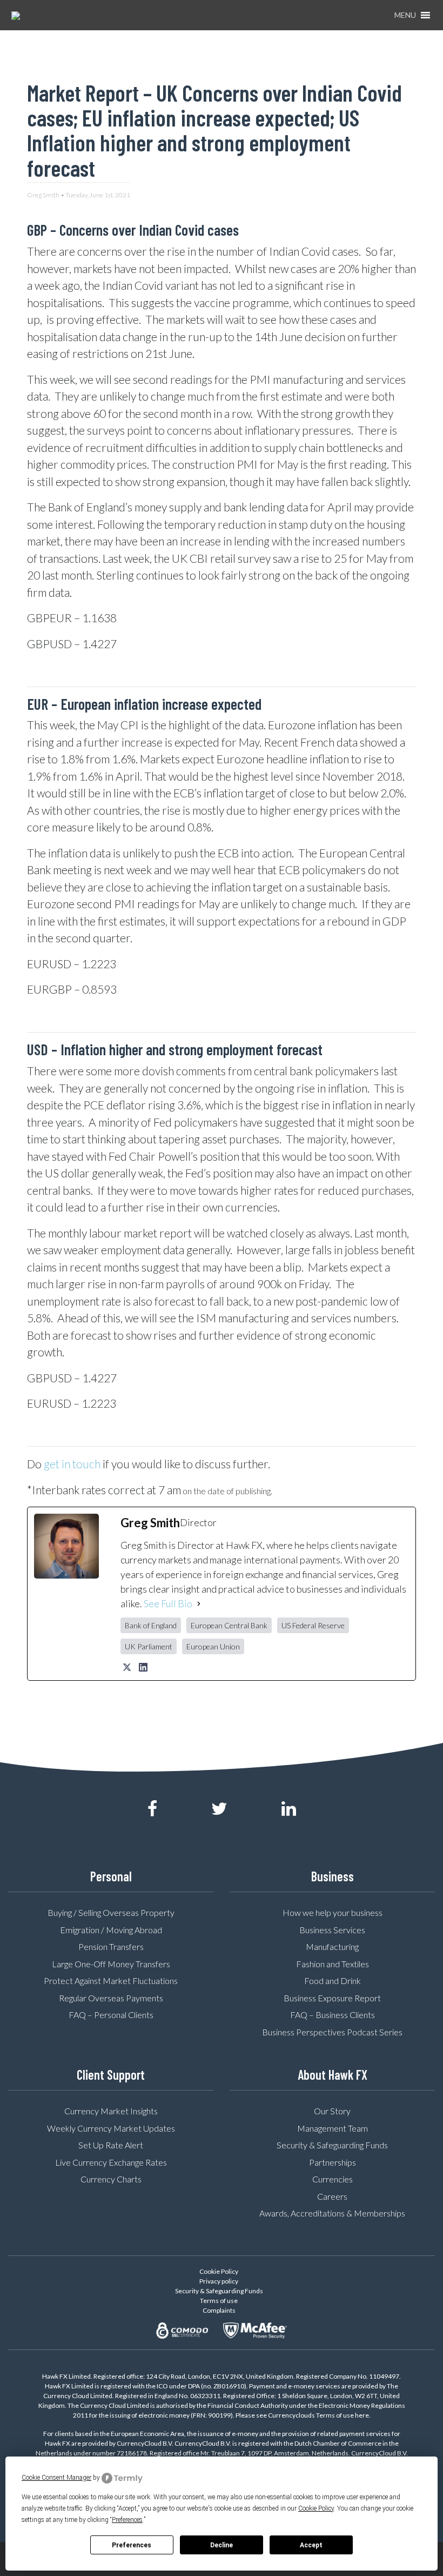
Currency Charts (111, 2179)
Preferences (132, 2545)
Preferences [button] (127, 2520)
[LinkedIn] (143, 1667)
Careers (332, 2196)
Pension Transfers (111, 1946)
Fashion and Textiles (333, 1964)
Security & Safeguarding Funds (332, 2145)
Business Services (332, 1930)
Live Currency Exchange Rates (111, 2162)
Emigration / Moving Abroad (111, 1930)
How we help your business (333, 1912)
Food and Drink (333, 1981)
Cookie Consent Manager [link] (56, 2478)
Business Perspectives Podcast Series (332, 2032)
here (362, 2415)
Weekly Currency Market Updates (111, 2128)
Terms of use (219, 2301)
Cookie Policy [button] (316, 2508)
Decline (222, 2545)
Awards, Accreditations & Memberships (332, 2213)
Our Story (332, 2111)
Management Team (333, 2128)
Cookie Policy (219, 2271)
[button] (405, 15)
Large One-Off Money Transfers (111, 1964)
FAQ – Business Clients (333, 2015)
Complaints (219, 2310)
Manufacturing (332, 1946)
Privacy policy (219, 2281)
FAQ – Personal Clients (111, 2015)
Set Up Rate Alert (111, 2145)
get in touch (72, 1464)
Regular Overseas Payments (111, 1998)
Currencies (333, 2179)
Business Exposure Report (332, 1998)
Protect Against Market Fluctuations (111, 1981)
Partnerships (333, 2162)
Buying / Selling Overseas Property (111, 1912)
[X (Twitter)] (127, 1667)
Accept (311, 2545)
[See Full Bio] (199, 1604)
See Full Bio (168, 1603)
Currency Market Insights (111, 2111)
